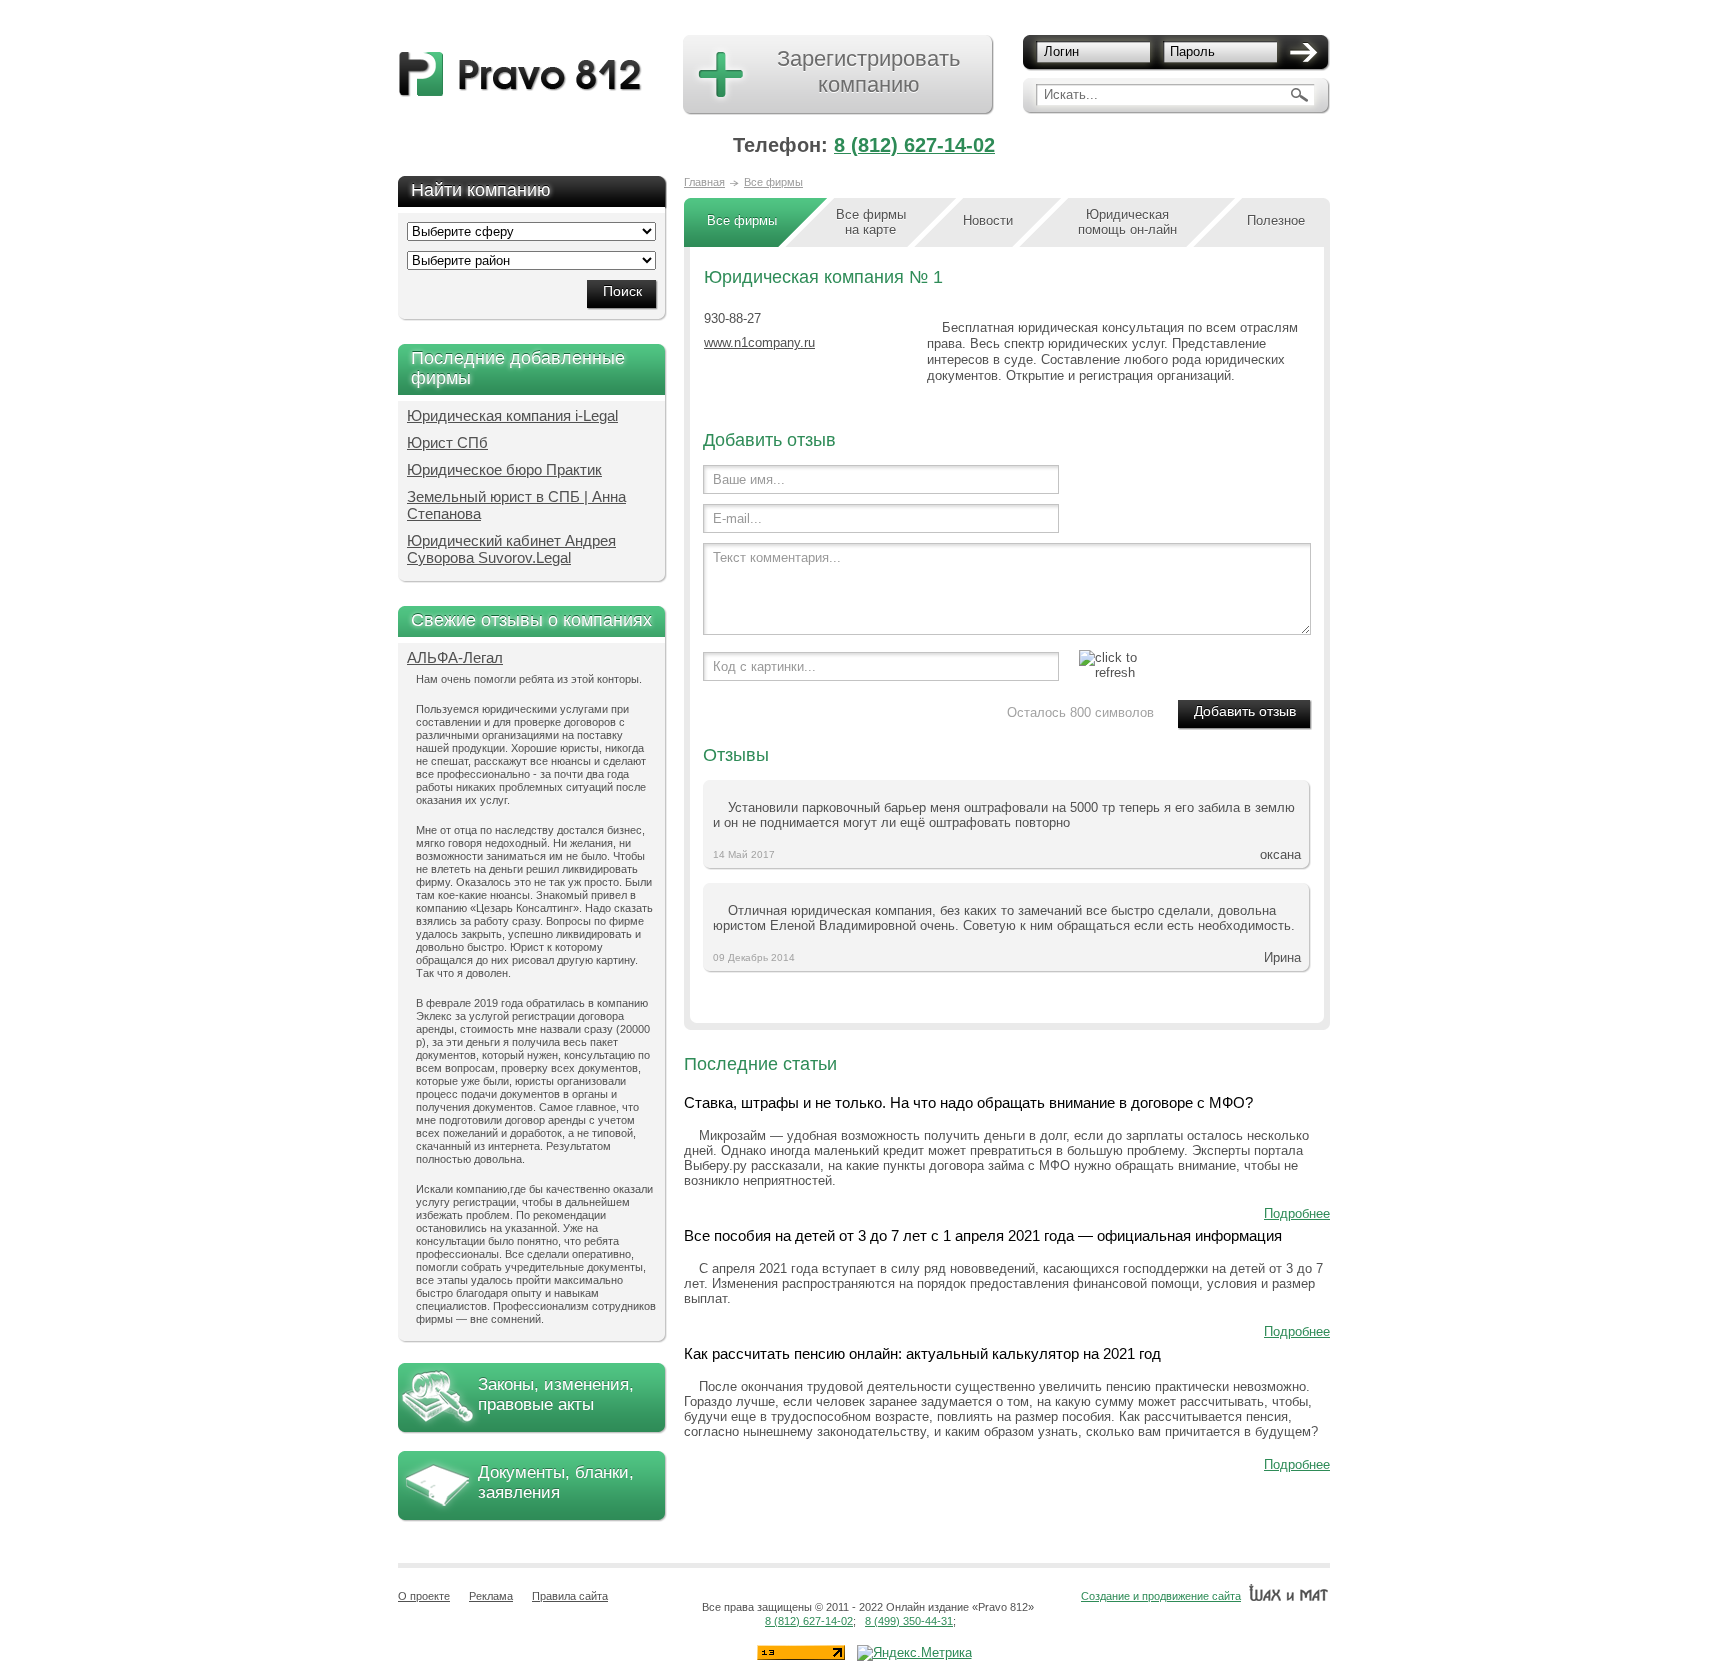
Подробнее (1297, 1213)
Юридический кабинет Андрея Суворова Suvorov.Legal (511, 549)
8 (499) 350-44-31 (909, 1621)
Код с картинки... (764, 666)
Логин (1061, 51)
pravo (520, 74)
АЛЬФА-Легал (455, 657)
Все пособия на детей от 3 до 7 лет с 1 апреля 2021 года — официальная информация (983, 1235)
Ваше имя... (749, 479)
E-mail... (737, 518)
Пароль (1192, 51)
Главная (704, 182)
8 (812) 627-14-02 (914, 145)
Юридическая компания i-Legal (512, 415)
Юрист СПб (447, 442)
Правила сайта (570, 1596)
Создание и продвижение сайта (1161, 1596)
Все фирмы (773, 182)
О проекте (424, 1596)
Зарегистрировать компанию (868, 71)
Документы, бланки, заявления (556, 1482)
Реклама (491, 1596)
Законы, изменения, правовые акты (556, 1394)
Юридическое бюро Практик (504, 469)
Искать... (1071, 94)
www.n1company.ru (759, 342)
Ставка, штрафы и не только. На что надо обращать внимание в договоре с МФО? (968, 1102)
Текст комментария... (777, 557)
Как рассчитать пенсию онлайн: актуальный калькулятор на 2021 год (922, 1353)
